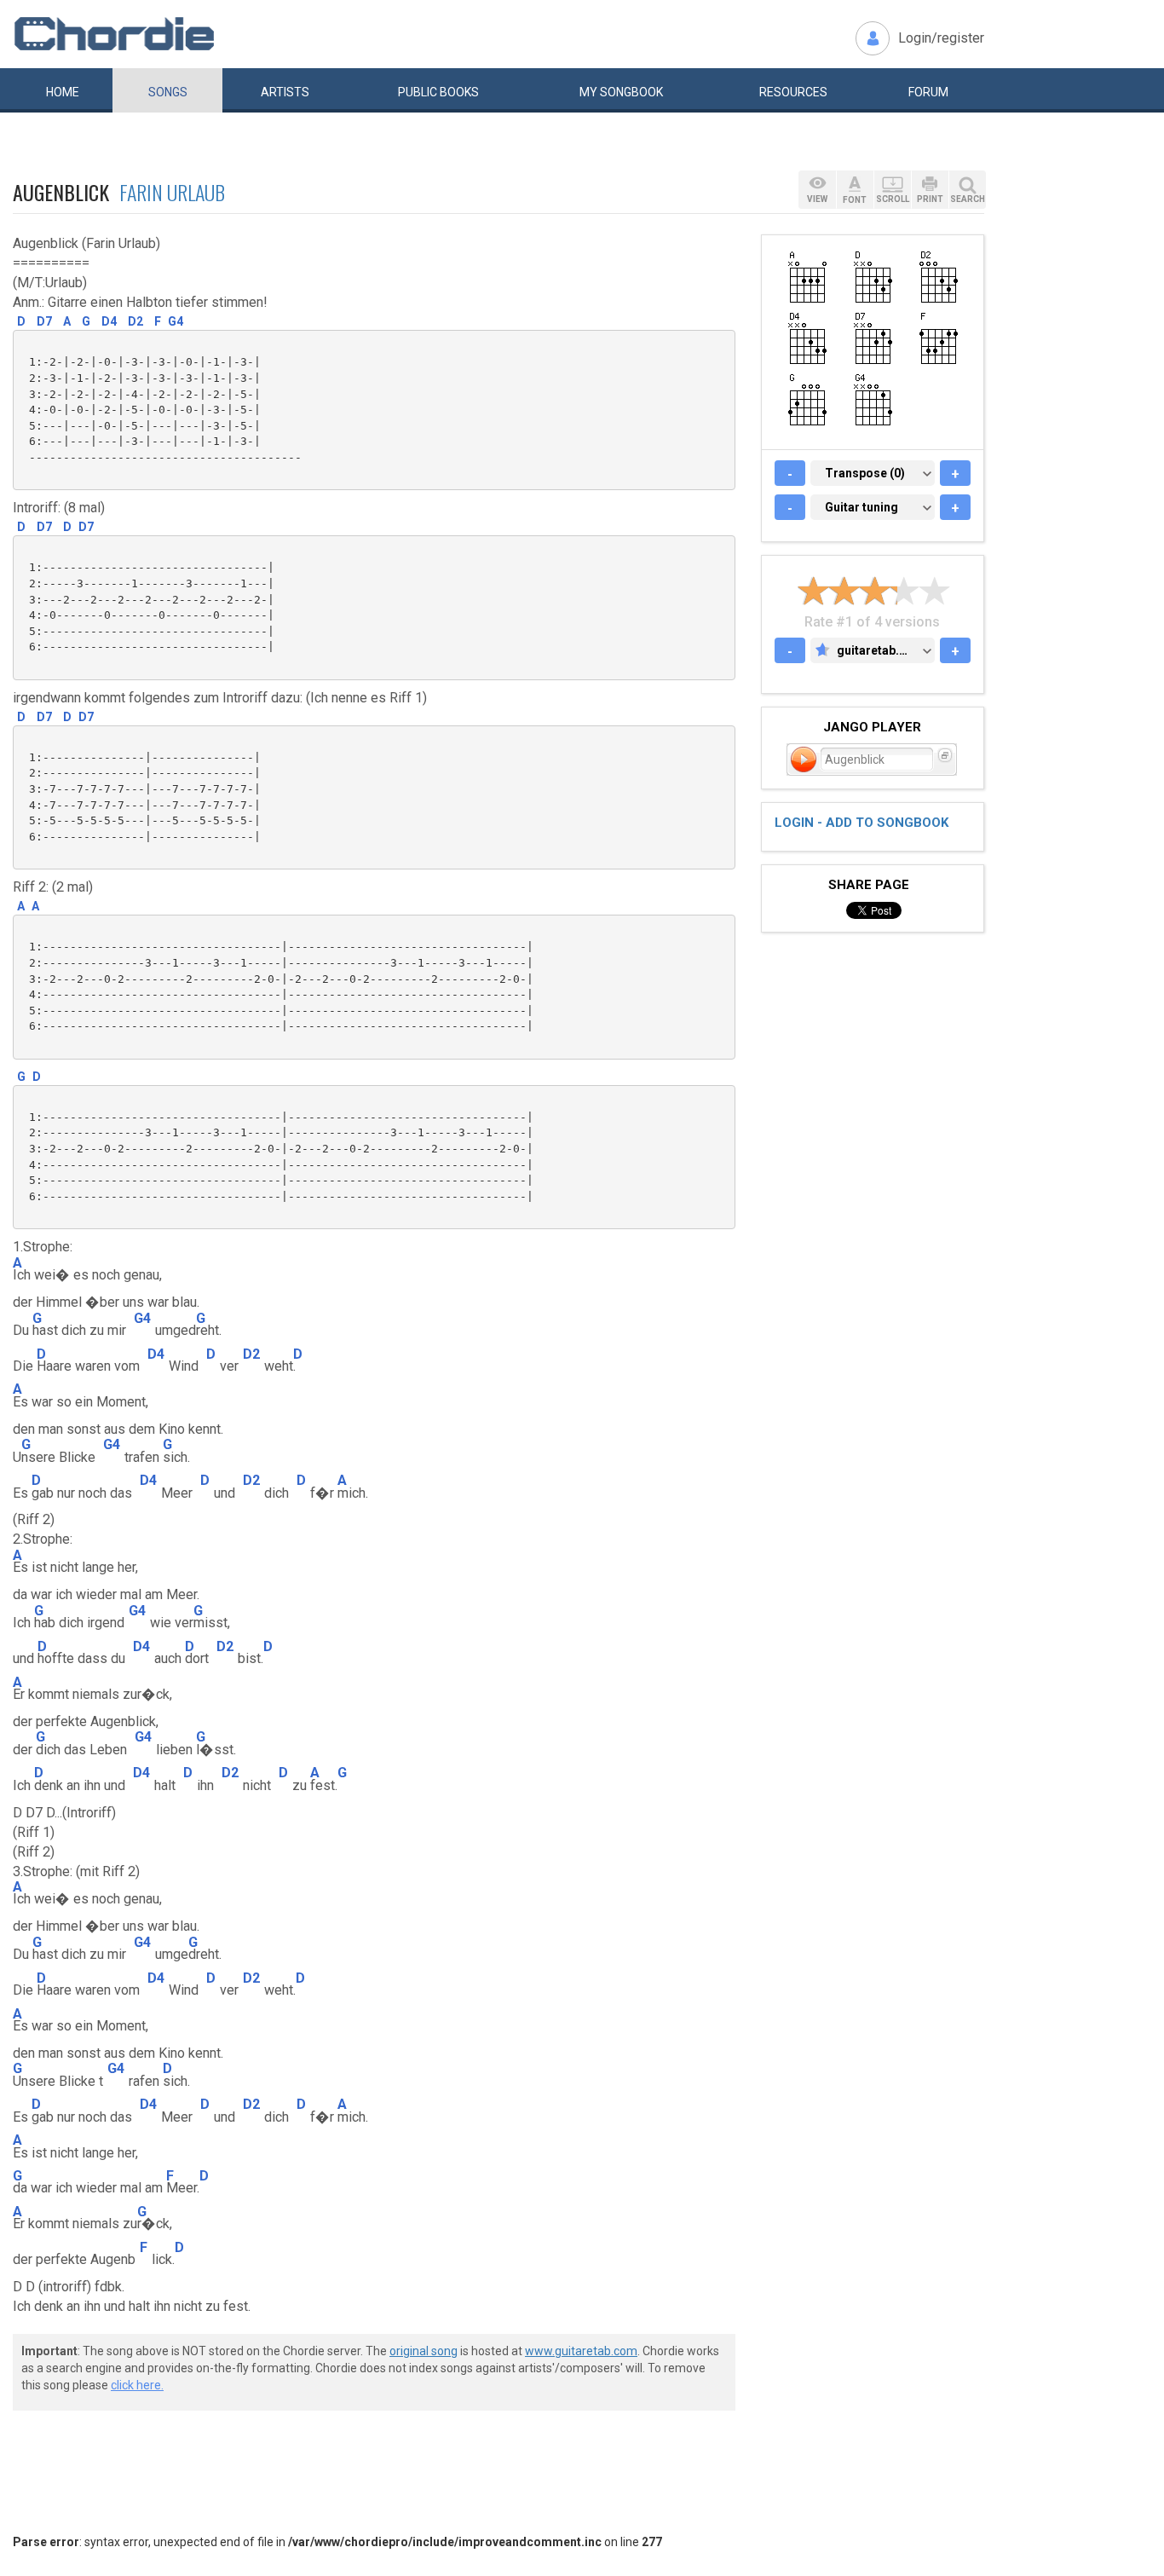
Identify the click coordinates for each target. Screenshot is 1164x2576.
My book (621, 92)
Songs (168, 92)
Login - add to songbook (861, 823)
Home (63, 92)
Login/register (941, 38)
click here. (137, 2385)
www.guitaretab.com (581, 2351)
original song (424, 2351)
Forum (928, 92)
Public (438, 92)
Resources (793, 92)
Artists (285, 92)
